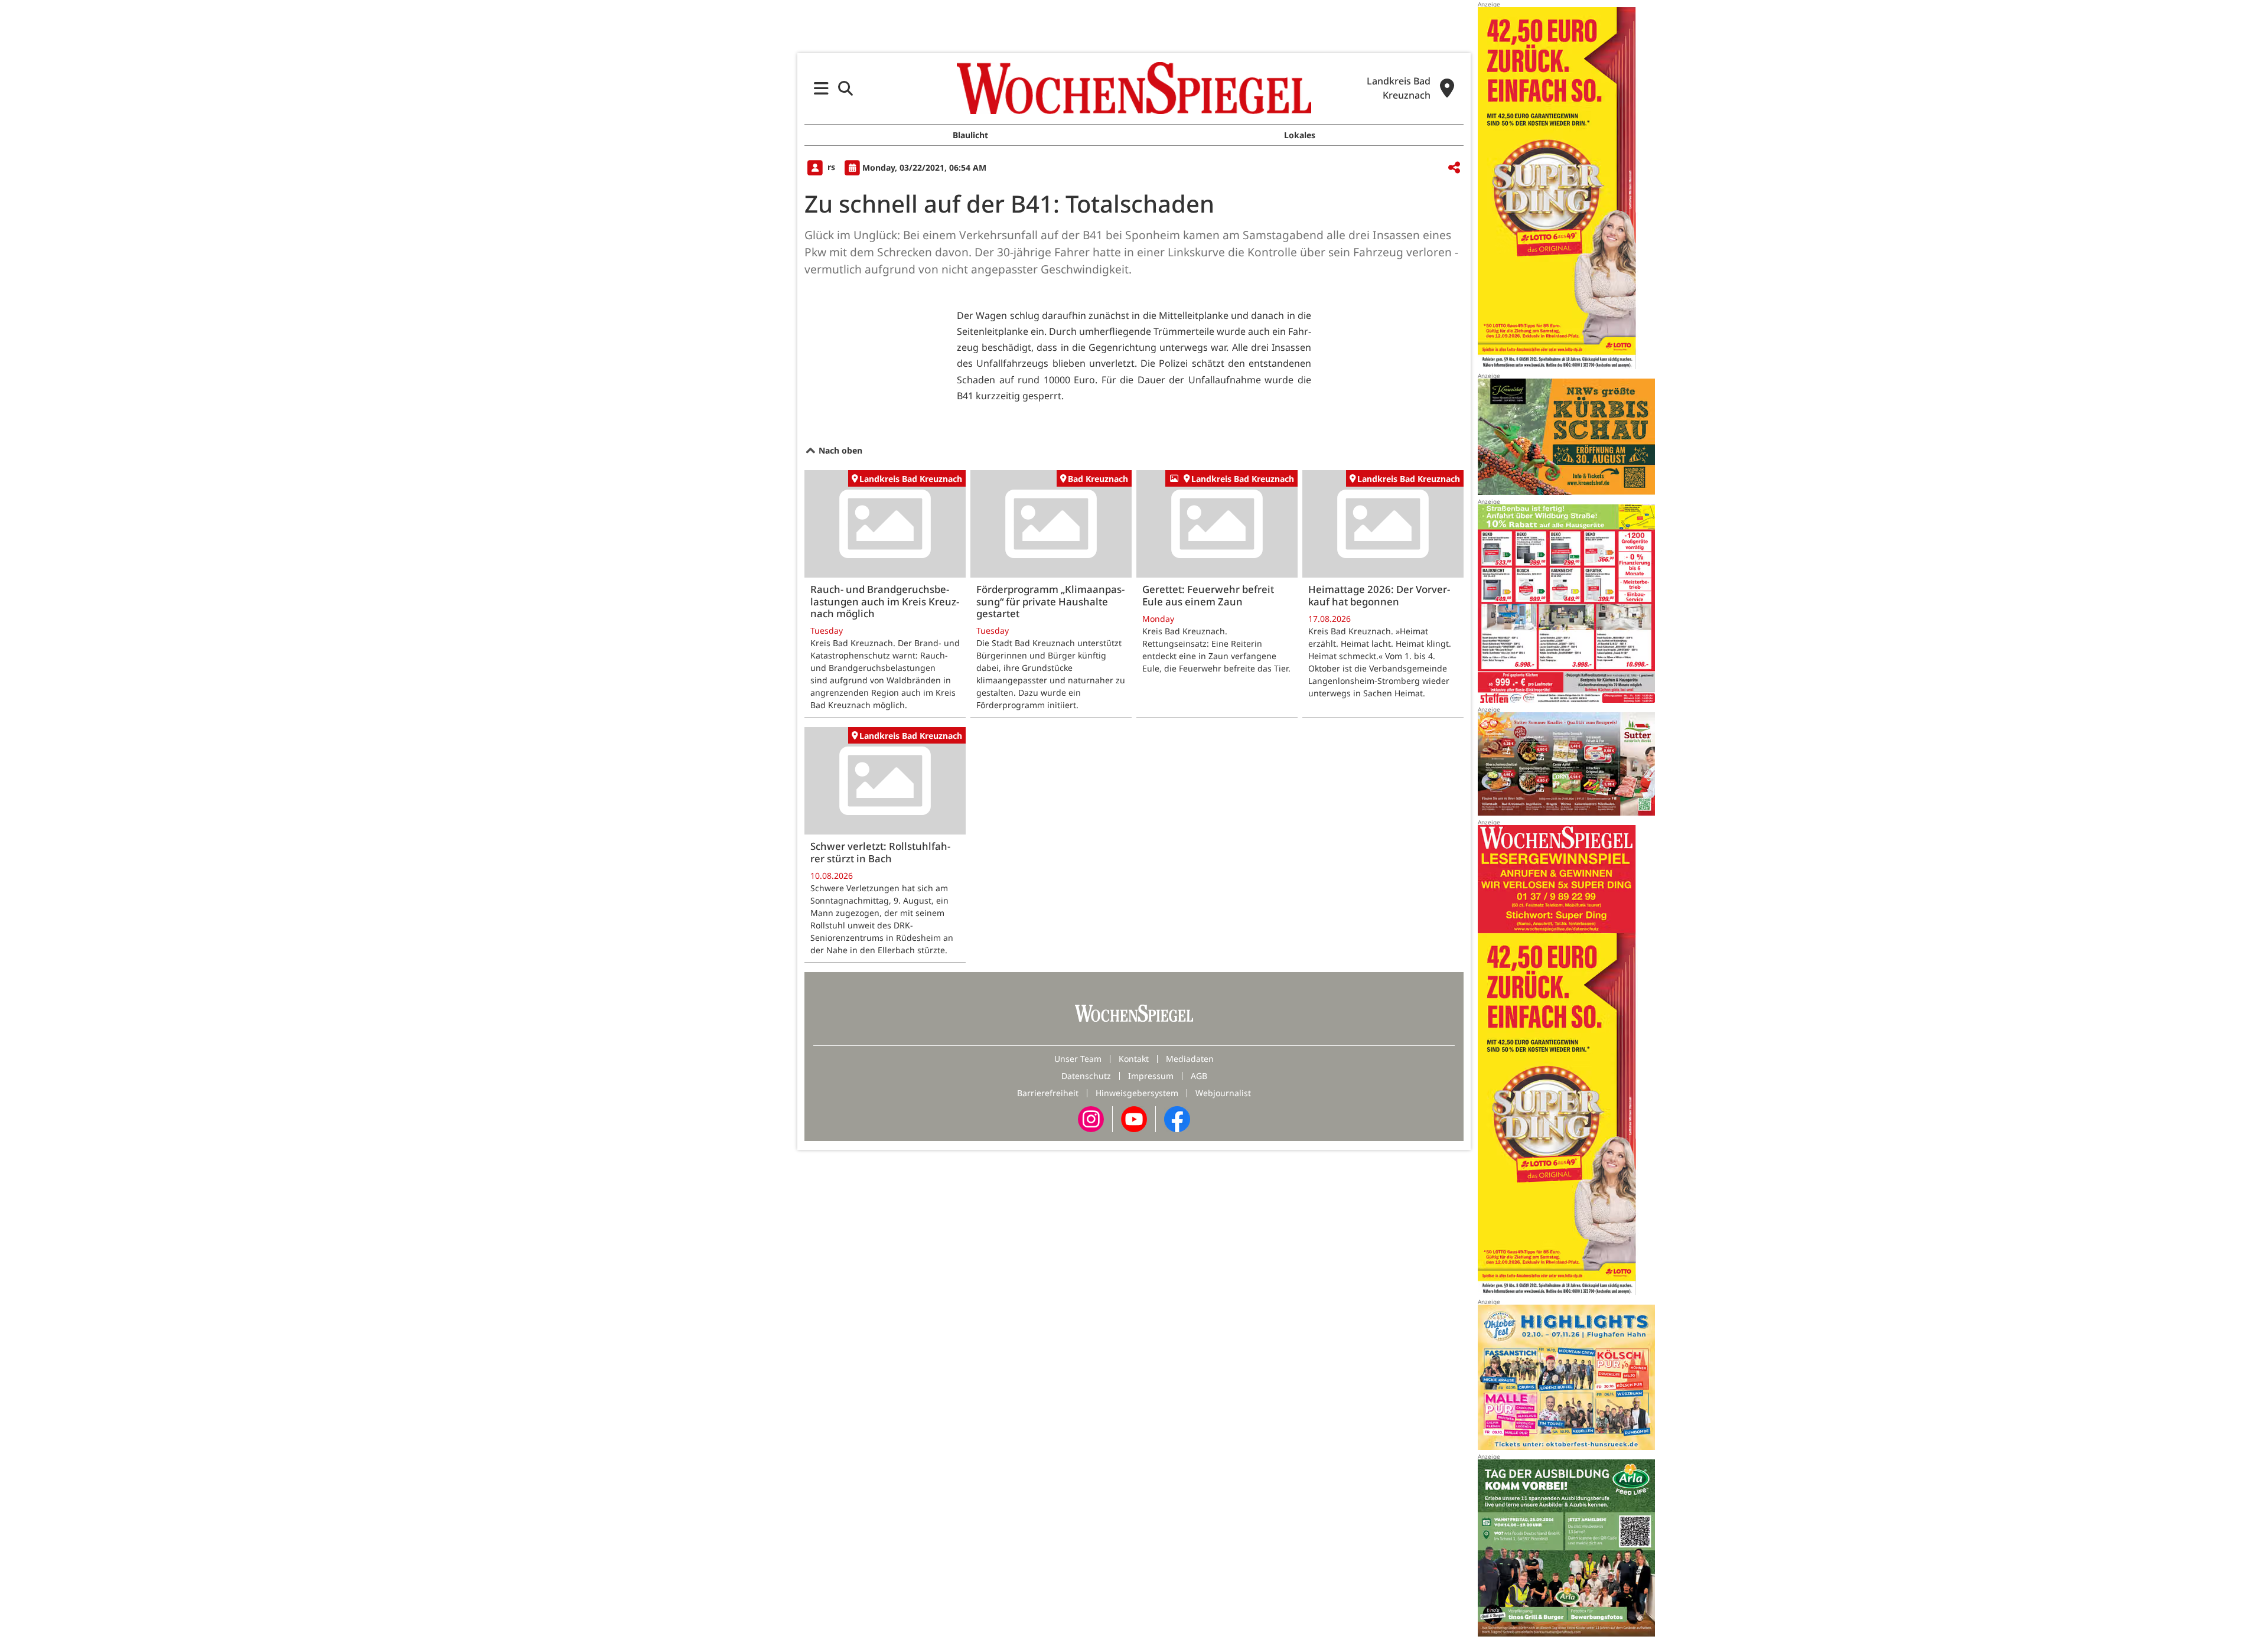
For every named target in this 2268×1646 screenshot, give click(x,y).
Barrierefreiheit (1048, 1093)
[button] (821, 88)
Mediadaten (1190, 1059)
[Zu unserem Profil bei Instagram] (1091, 1118)
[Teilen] (1454, 168)
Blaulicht (970, 135)
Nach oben (839, 450)
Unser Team (1078, 1059)
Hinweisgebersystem (1137, 1093)
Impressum (1151, 1076)
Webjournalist (1223, 1093)
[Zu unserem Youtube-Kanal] (1134, 1118)
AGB (1199, 1076)
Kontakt (1134, 1059)
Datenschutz (1086, 1076)
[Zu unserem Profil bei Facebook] (1177, 1118)
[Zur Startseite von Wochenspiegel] (1134, 88)
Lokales (1300, 135)
